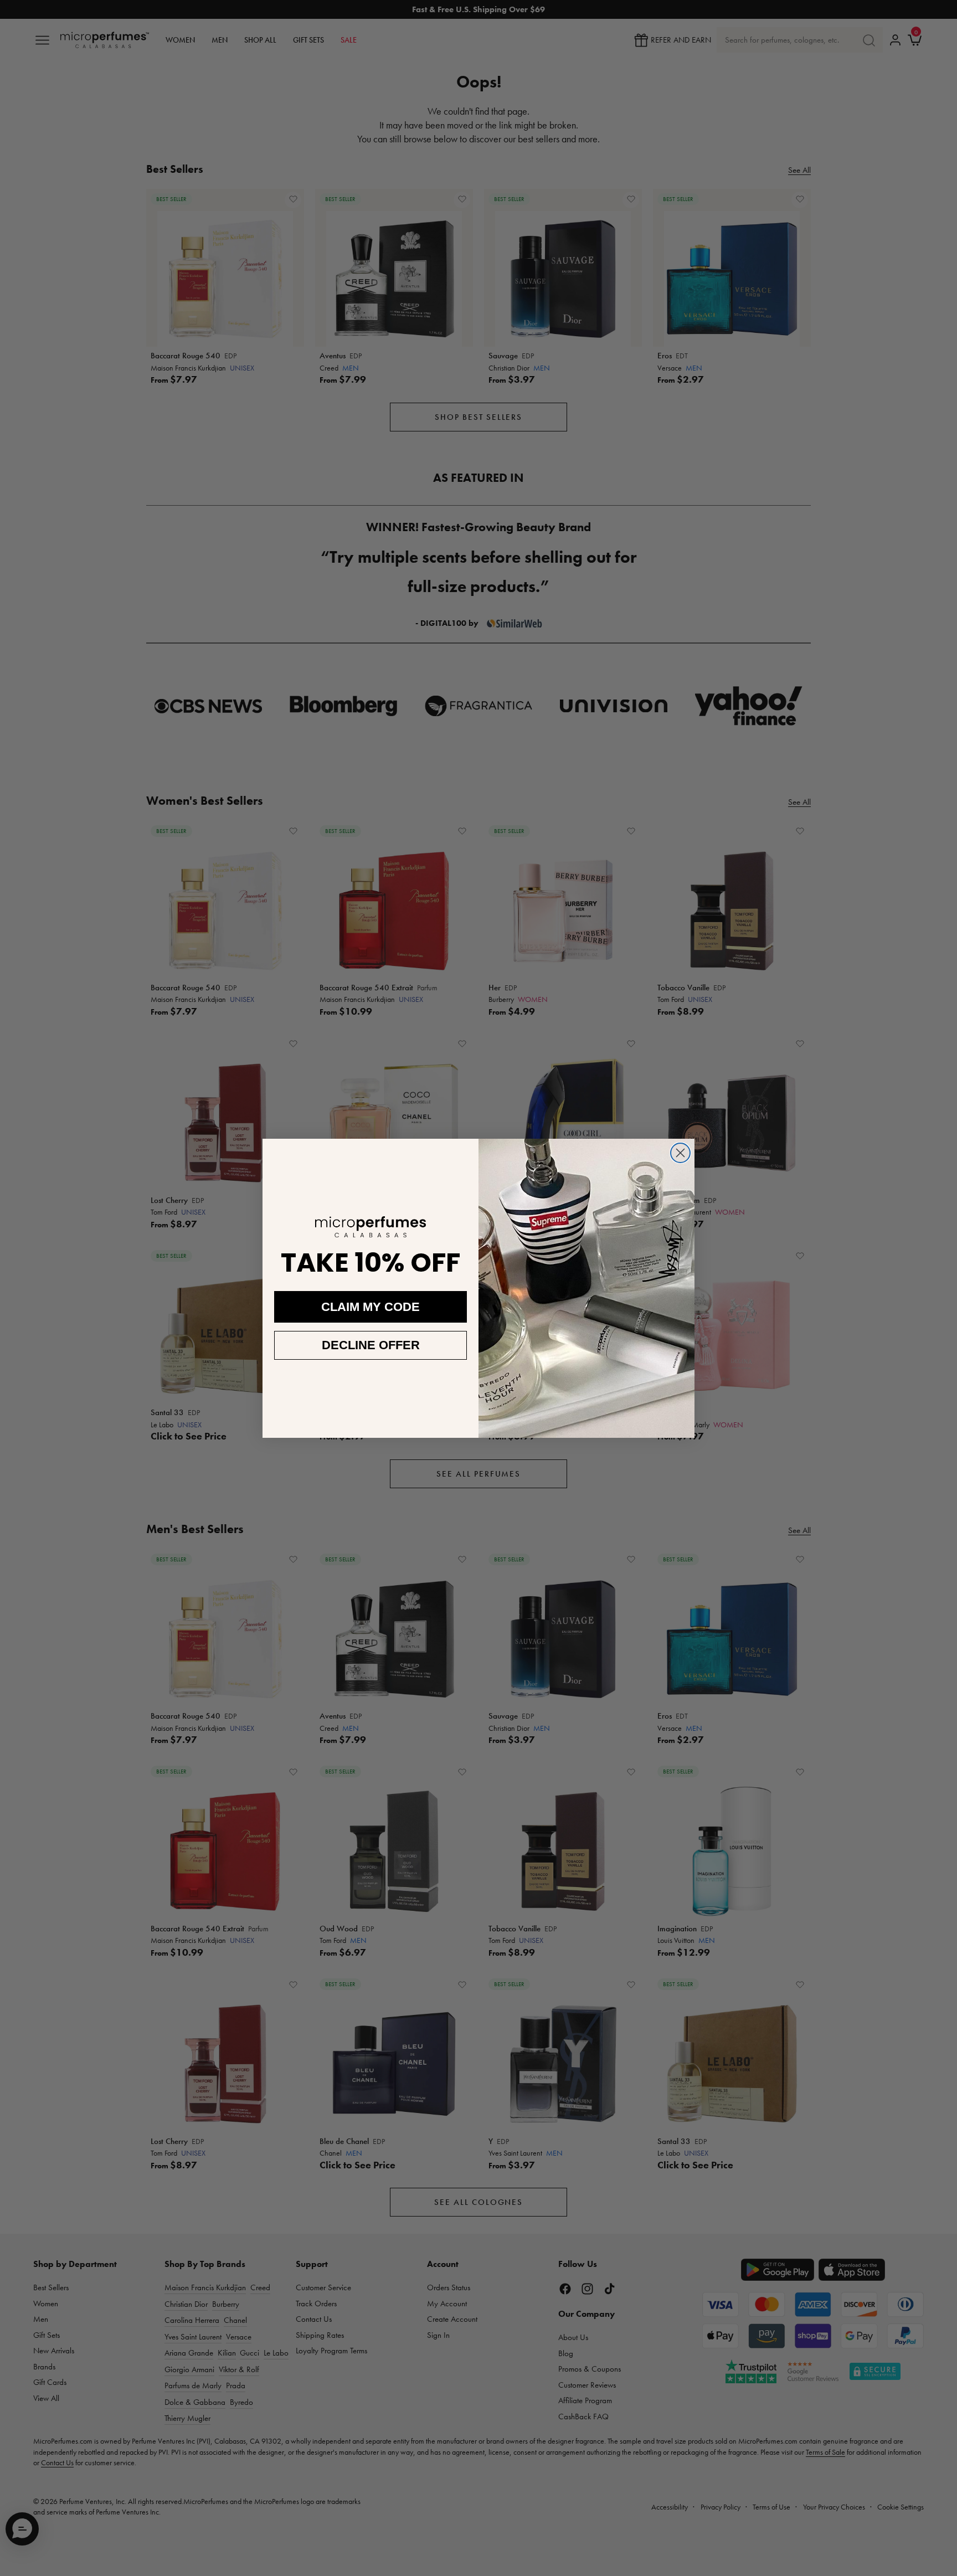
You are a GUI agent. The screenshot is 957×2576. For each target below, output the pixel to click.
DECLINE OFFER (371, 1345)
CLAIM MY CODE (371, 1307)
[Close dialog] (680, 1153)
